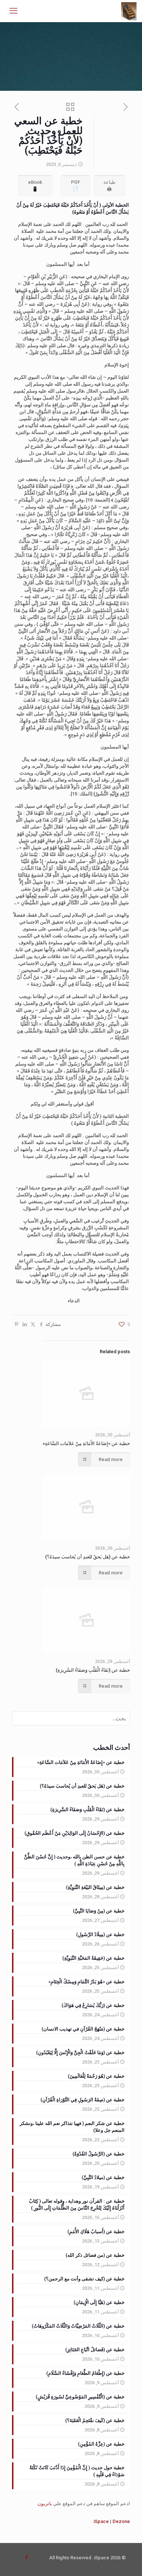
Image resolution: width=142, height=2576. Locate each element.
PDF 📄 (76, 186)
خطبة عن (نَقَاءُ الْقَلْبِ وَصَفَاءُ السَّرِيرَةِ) (93, 1670)
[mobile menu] (13, 11)
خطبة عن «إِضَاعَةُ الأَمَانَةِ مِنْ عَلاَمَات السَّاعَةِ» (86, 1443)
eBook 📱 (35, 186)
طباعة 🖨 (109, 186)
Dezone (121, 2521)
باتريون (45, 2504)
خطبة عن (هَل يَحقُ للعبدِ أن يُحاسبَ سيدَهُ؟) (88, 1557)
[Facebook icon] (26, 2557)
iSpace (101, 2521)
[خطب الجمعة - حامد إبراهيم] (129, 11)
